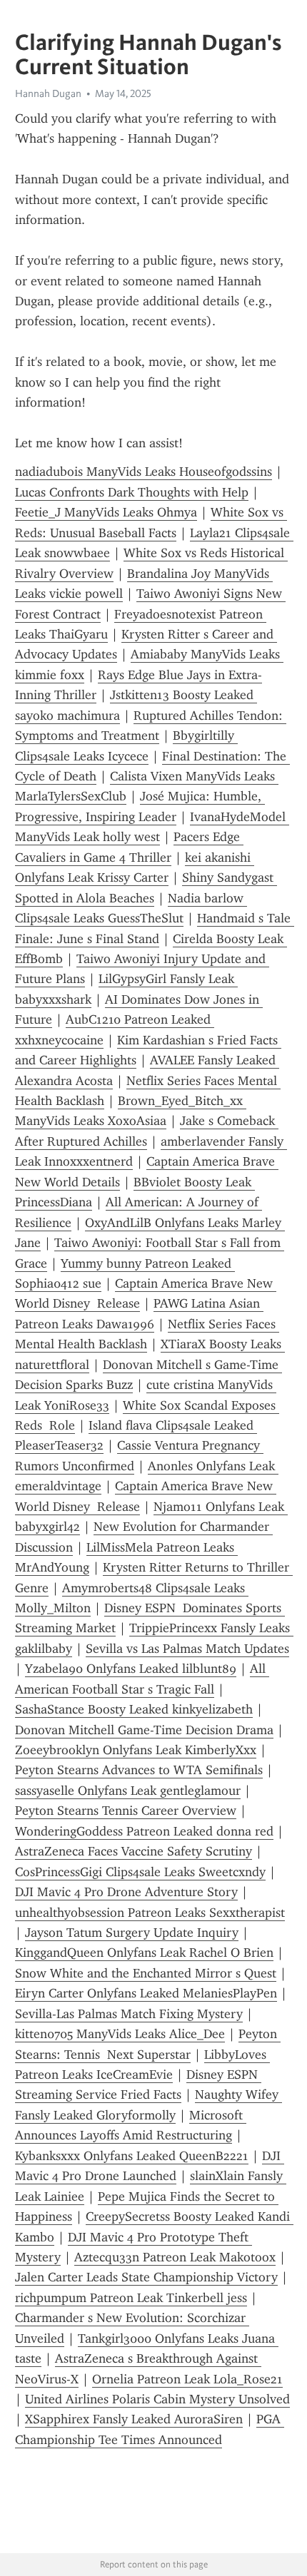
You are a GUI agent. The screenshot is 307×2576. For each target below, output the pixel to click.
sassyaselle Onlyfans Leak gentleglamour (128, 1791)
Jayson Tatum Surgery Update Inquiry (132, 1933)
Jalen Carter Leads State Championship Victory (146, 2277)
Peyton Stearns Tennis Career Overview (126, 1811)
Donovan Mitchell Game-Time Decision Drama (144, 1730)
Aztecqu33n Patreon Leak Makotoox (175, 2257)
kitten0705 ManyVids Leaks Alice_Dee (120, 2034)
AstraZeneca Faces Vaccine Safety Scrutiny (134, 1851)
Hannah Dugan (48, 93)
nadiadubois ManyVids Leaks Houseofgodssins (144, 472)
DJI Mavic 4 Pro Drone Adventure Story (126, 1892)
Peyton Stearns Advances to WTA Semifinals (139, 1770)
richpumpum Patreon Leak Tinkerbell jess (131, 2298)
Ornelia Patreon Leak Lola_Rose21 (187, 2379)
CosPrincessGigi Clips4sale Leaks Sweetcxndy (140, 1872)
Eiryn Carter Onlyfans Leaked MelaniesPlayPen (146, 1993)
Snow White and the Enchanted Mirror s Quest (146, 1973)
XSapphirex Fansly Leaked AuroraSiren (134, 2419)
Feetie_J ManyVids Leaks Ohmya (106, 512)
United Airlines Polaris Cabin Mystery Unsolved (157, 2399)
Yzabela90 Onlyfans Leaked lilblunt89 (131, 1669)
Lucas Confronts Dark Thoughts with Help (132, 492)
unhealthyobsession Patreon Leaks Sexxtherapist (150, 1913)
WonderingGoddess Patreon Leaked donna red (144, 1831)
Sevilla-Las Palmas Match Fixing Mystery (129, 2014)
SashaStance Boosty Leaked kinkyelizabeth (134, 1709)
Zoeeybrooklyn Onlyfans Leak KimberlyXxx (136, 1750)
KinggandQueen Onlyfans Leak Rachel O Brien (144, 1953)
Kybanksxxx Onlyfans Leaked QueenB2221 (132, 2156)
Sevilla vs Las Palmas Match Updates (187, 1649)
